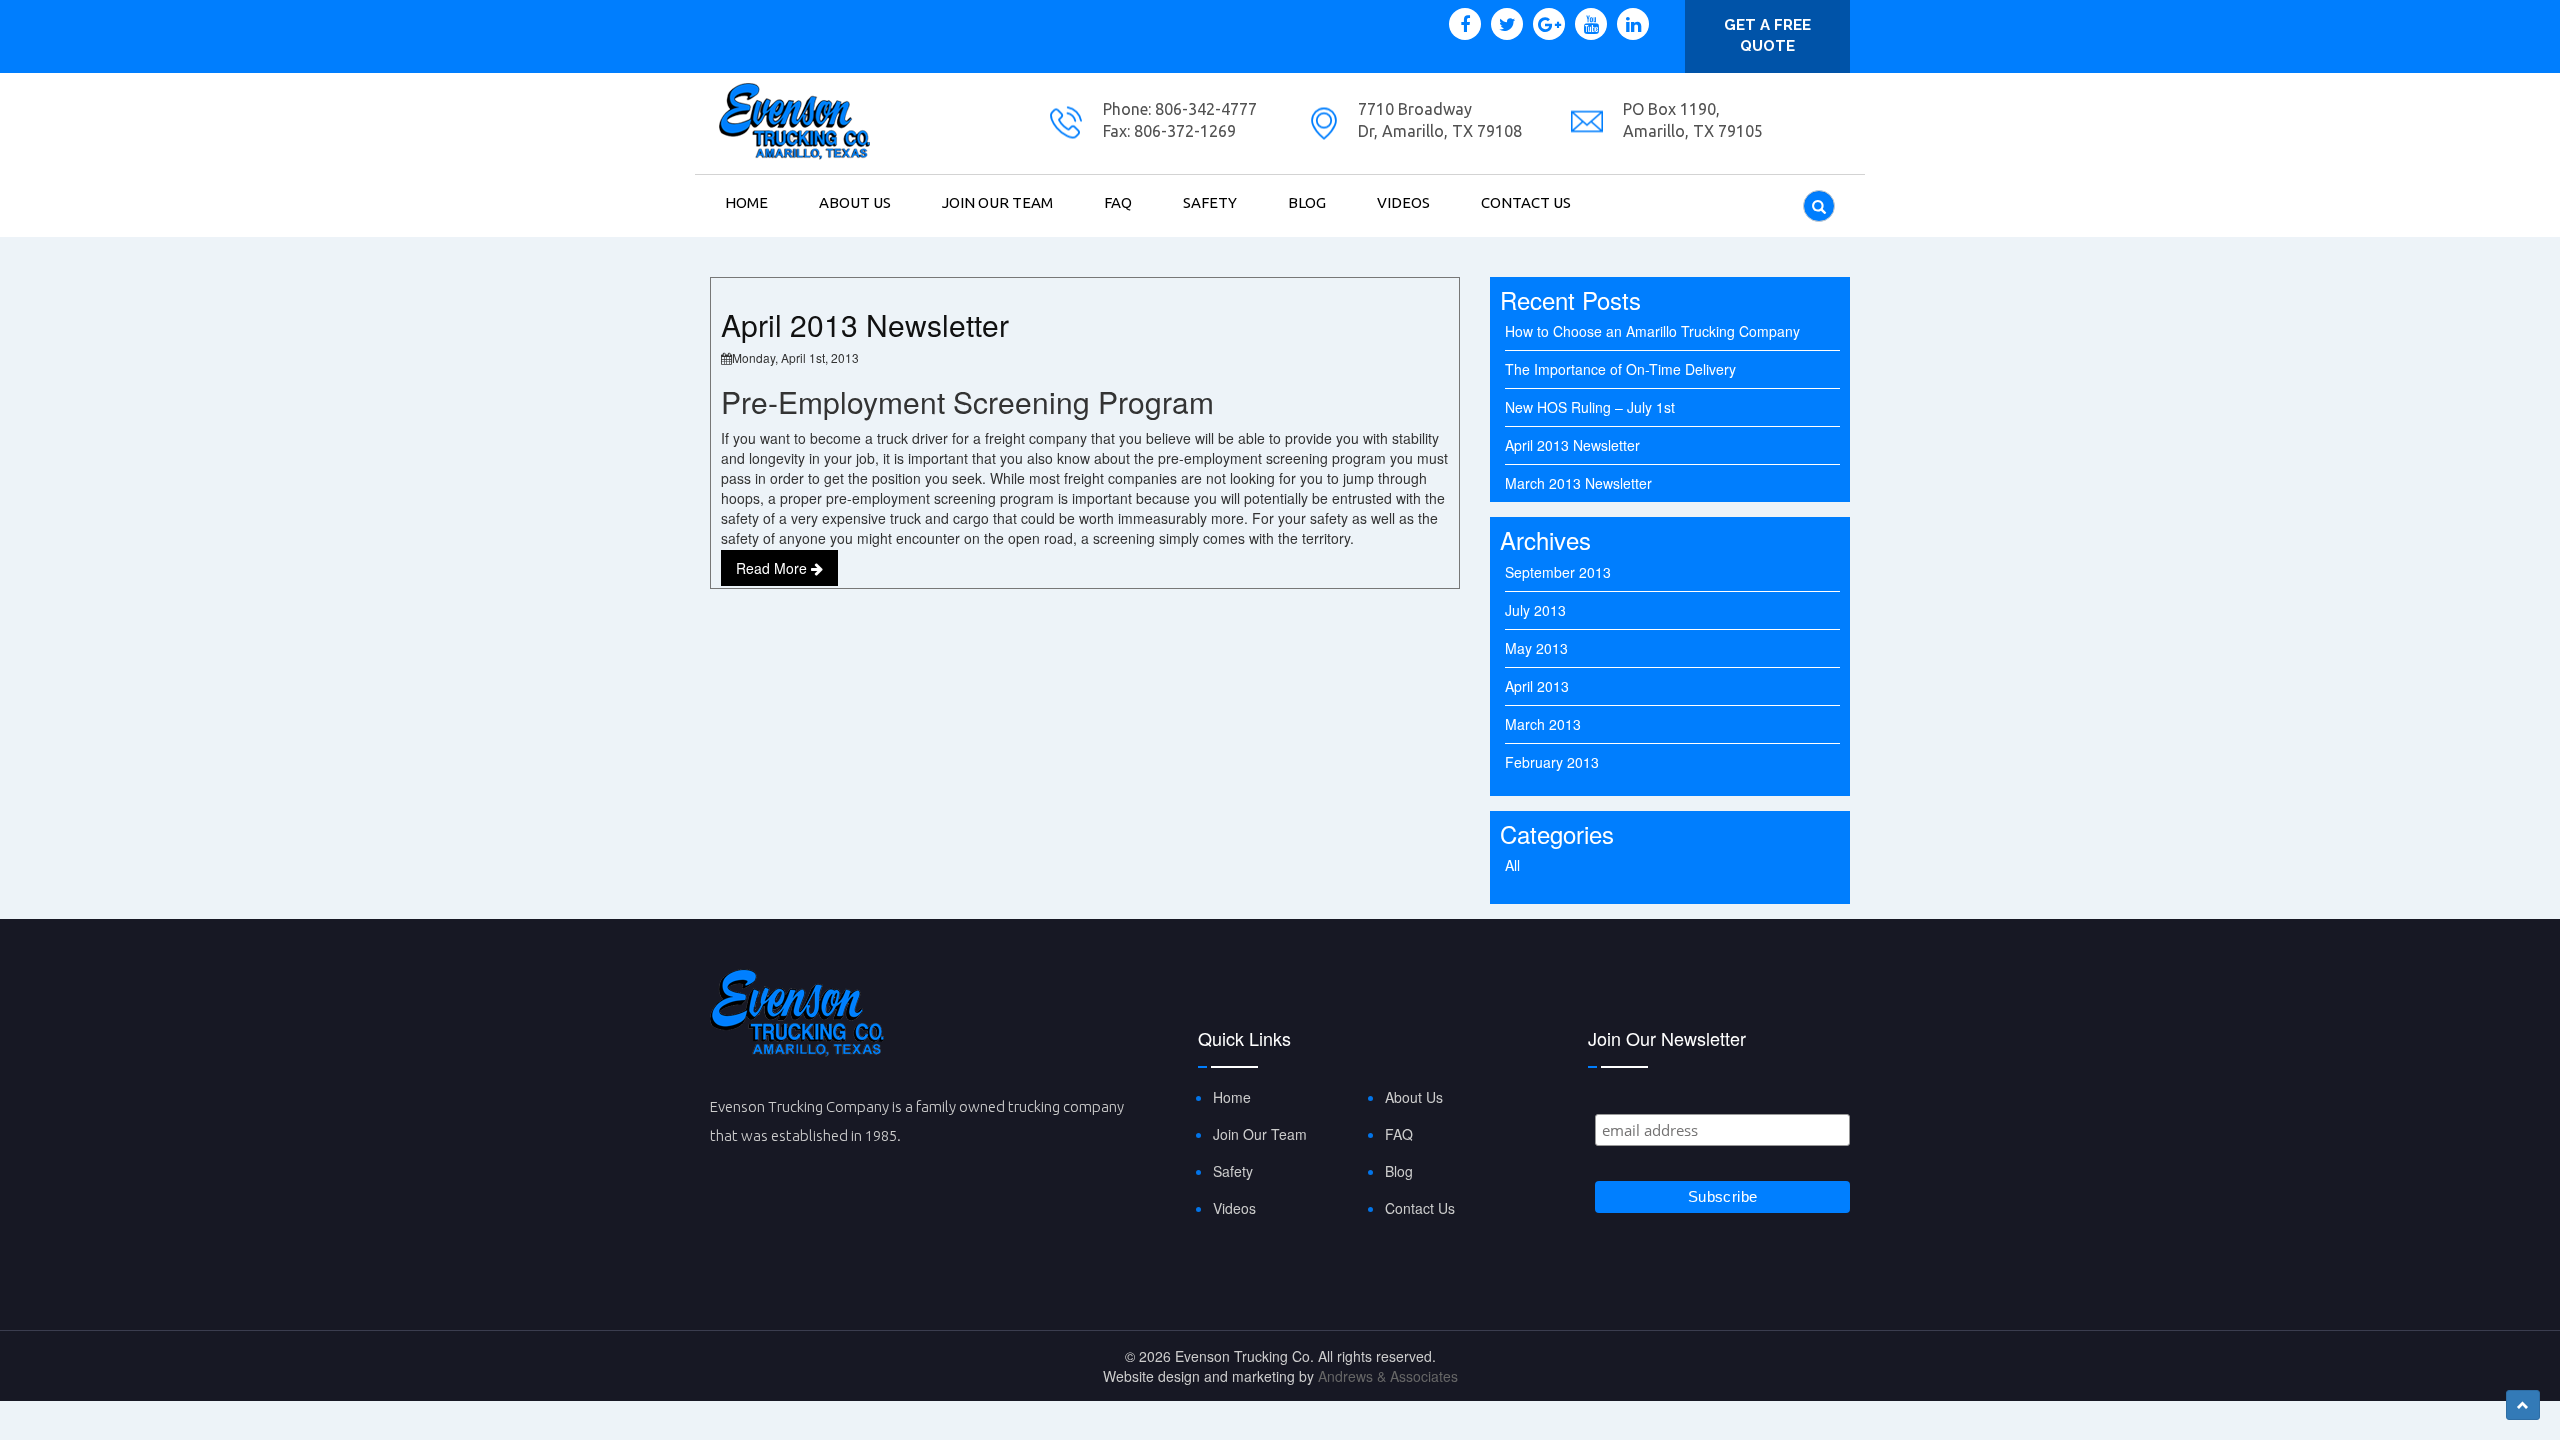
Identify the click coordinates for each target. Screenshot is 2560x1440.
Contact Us (1526, 202)
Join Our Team (997, 202)
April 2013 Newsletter (865, 324)
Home (746, 202)
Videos (1403, 202)
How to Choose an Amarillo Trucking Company (1652, 331)
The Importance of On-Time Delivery (1620, 369)
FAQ (1118, 202)
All (1512, 865)
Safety (1210, 202)
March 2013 (1543, 724)
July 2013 (1535, 610)
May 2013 (1536, 648)
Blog (1307, 202)
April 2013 (1537, 686)
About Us (855, 202)
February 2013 (1552, 762)
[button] (2523, 1405)
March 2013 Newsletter (1578, 483)
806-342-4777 (1204, 109)
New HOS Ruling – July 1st (1590, 407)
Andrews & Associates (1388, 1376)
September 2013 (1558, 572)
